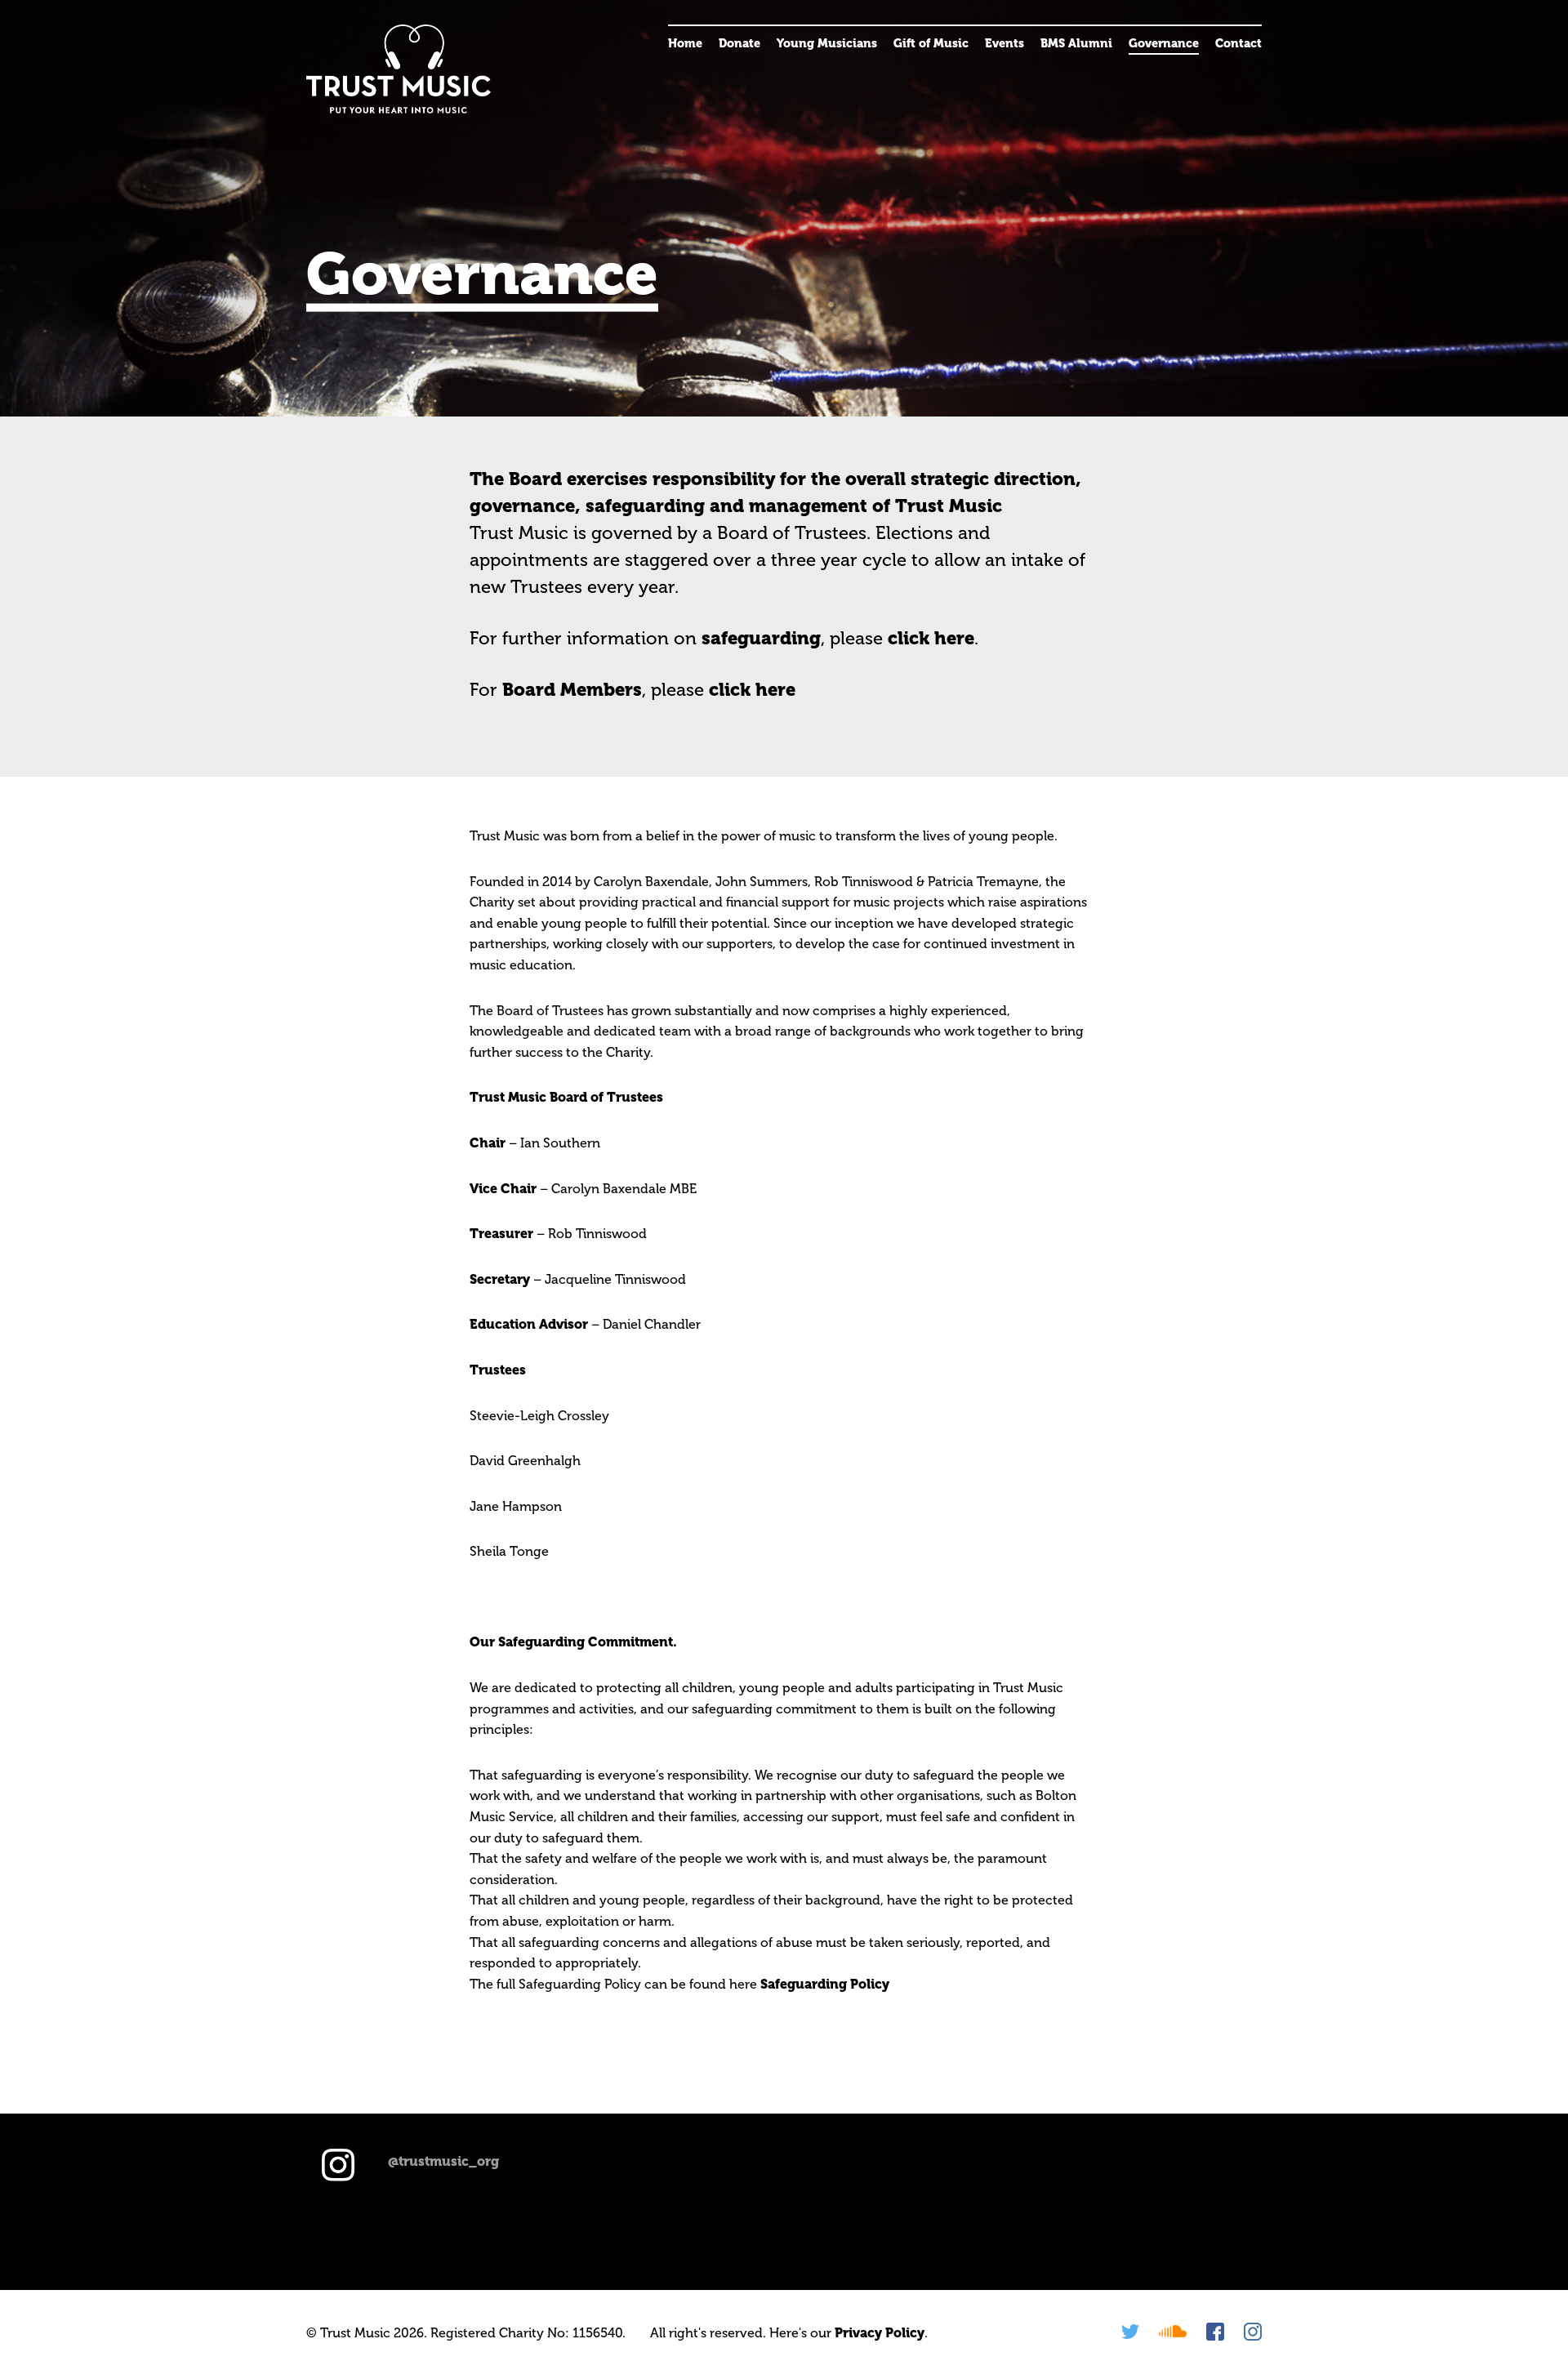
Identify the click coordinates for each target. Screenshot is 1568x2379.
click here (931, 638)
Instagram (1253, 2332)
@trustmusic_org (443, 2161)
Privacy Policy (880, 2333)
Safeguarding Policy (825, 1984)
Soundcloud (1173, 2332)
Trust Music (399, 69)
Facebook (1215, 2332)
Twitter (1130, 2332)
